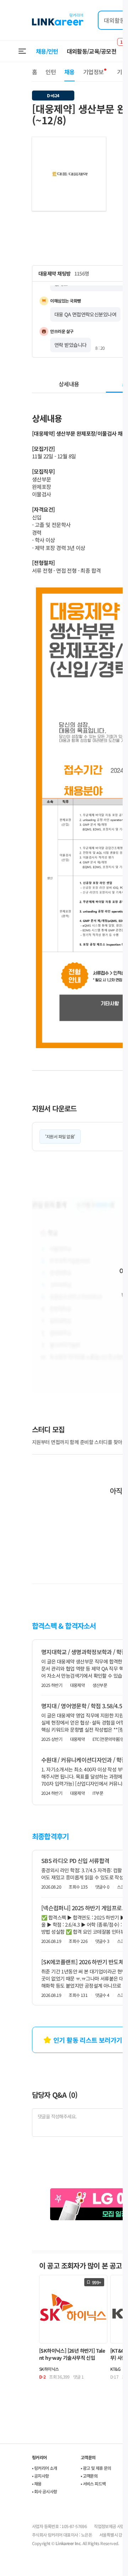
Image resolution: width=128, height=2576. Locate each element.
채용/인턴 (47, 51)
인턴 (51, 72)
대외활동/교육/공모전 (92, 51)
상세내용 (69, 384)
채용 (70, 72)
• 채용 (37, 2484)
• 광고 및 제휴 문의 (96, 2468)
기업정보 (93, 72)
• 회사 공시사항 (45, 2491)
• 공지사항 (40, 2476)
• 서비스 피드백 (93, 2484)
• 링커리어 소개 (45, 2468)
